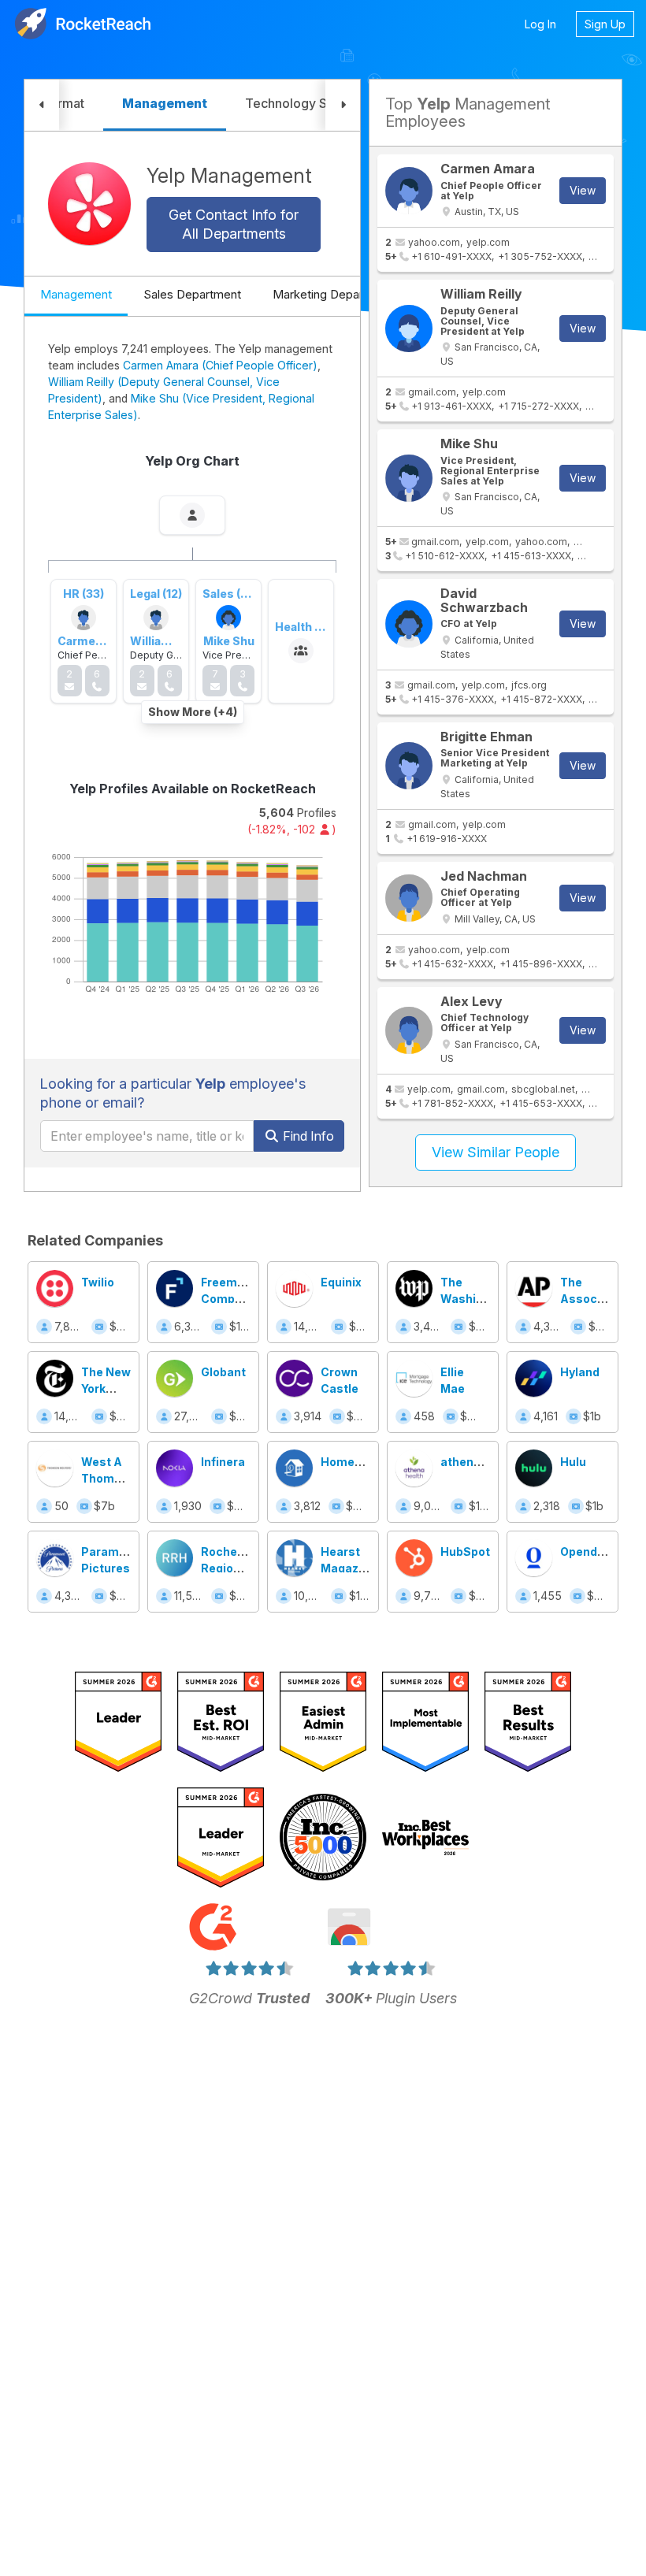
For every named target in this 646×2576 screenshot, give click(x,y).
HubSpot (465, 1552)
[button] (42, 105)
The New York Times (106, 1388)
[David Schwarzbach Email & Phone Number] (409, 624)
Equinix (341, 1282)
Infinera (223, 1462)
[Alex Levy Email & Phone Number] (409, 1030)
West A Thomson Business (108, 1478)
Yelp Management (229, 176)
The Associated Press (593, 1299)
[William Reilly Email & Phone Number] (409, 328)
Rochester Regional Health (231, 1568)
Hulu (573, 1462)
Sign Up (605, 24)
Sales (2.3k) (235, 594)
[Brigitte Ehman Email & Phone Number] (409, 766)
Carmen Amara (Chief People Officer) (220, 365)
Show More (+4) (193, 712)
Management (76, 294)
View (583, 190)
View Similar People (496, 1152)
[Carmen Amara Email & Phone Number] (409, 191)
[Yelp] (89, 204)
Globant (223, 1372)
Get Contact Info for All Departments (234, 224)
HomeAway (353, 1462)
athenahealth (479, 1462)
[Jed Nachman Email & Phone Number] (409, 898)
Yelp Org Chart (192, 461)
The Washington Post (475, 1299)
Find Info (307, 1136)
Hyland (580, 1372)
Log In (540, 24)
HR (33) (84, 594)
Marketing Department (334, 294)
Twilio (98, 1282)
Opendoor (588, 1552)
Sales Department (192, 294)
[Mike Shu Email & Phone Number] (409, 478)
